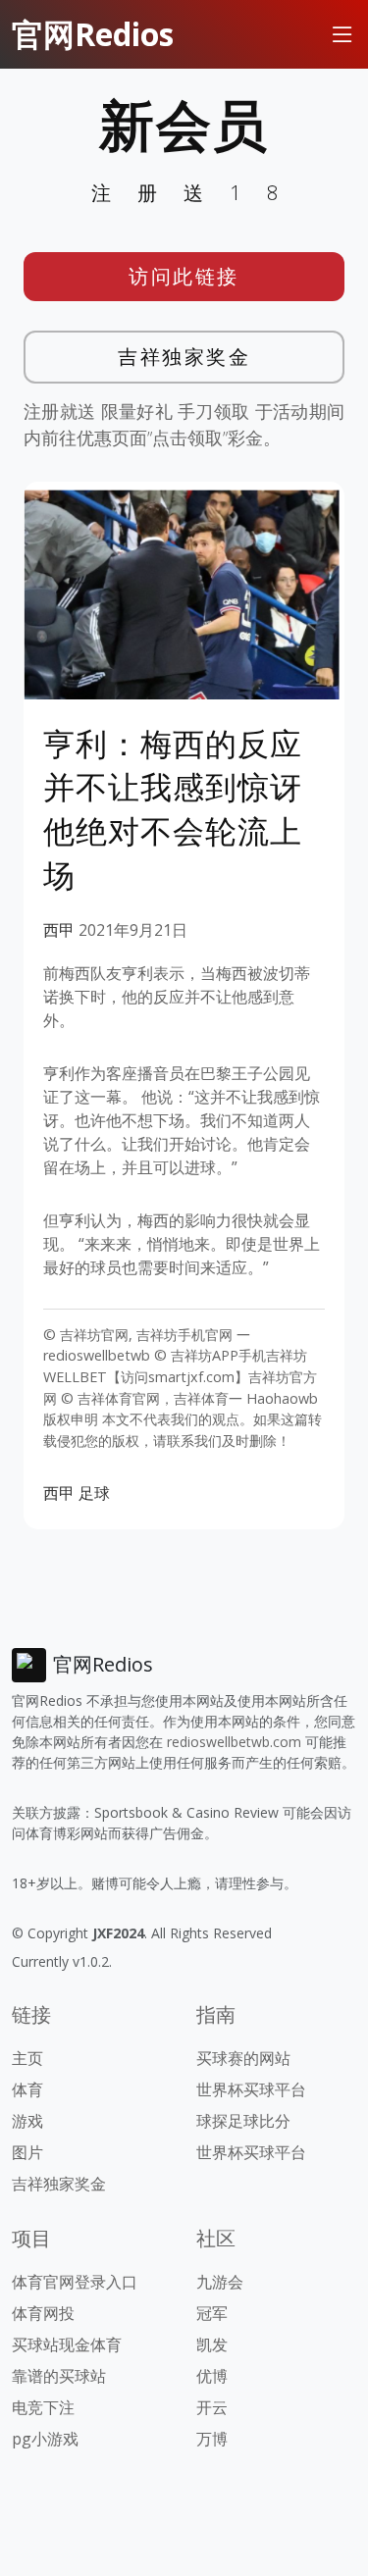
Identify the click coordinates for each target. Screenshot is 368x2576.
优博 (212, 2376)
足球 (94, 1493)
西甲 (59, 930)
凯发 (212, 2344)
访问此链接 (184, 276)
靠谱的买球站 (59, 2376)
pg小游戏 (45, 2439)
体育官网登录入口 (75, 2282)
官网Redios (93, 34)
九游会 (220, 2282)
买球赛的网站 (243, 2058)
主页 (27, 2058)
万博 (212, 2439)
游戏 (27, 2121)
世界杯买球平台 (251, 2089)
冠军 (212, 2313)
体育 (27, 2089)
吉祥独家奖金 (184, 357)
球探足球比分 (243, 2121)
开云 (212, 2407)
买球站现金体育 (67, 2344)
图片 (27, 2152)
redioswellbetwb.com (234, 1742)
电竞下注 (43, 2407)
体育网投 (43, 2313)
